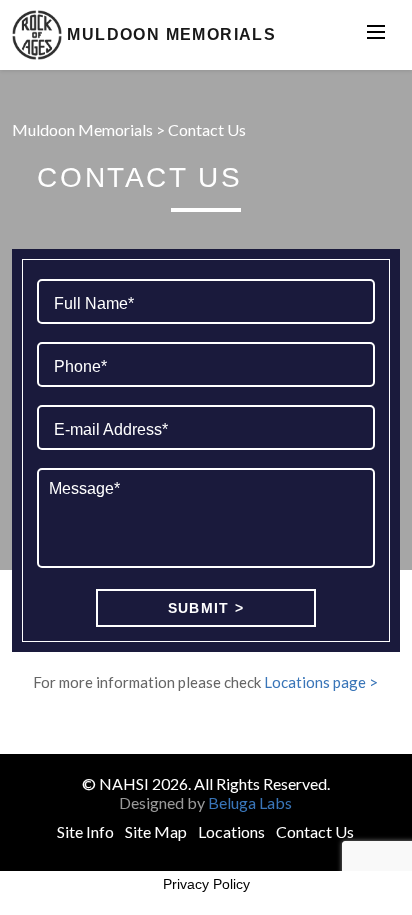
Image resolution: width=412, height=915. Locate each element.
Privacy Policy (206, 884)
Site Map (156, 831)
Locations (231, 831)
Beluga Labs (250, 802)
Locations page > (321, 682)
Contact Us (315, 831)
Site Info (85, 831)
